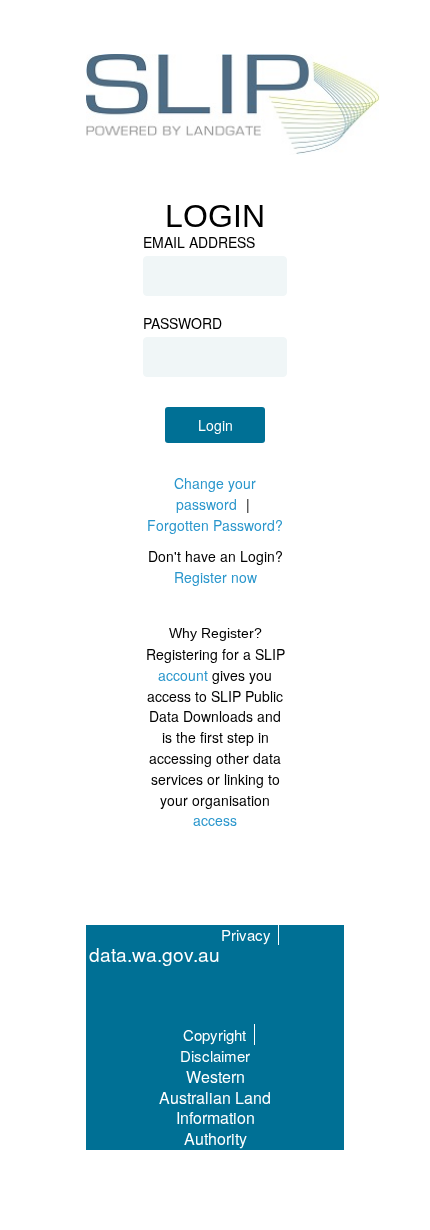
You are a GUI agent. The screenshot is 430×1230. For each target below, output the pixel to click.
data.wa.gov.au (154, 954)
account (183, 675)
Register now (215, 577)
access (215, 820)
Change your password (215, 493)
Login (215, 425)
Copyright (214, 1034)
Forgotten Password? (215, 525)
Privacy (246, 934)
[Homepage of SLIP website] (233, 107)
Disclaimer (215, 1055)
